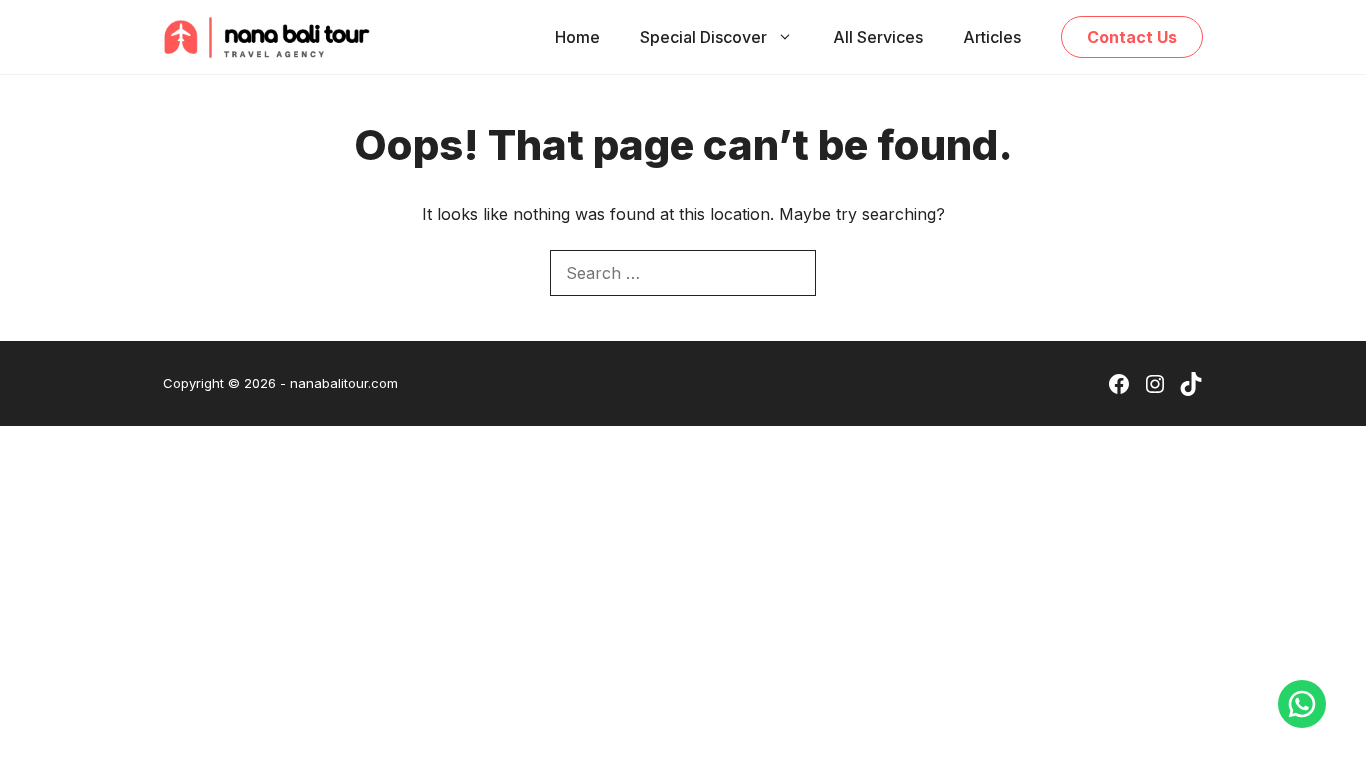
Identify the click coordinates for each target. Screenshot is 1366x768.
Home (577, 37)
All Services (878, 37)
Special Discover (703, 37)
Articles (992, 37)
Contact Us (1132, 37)
